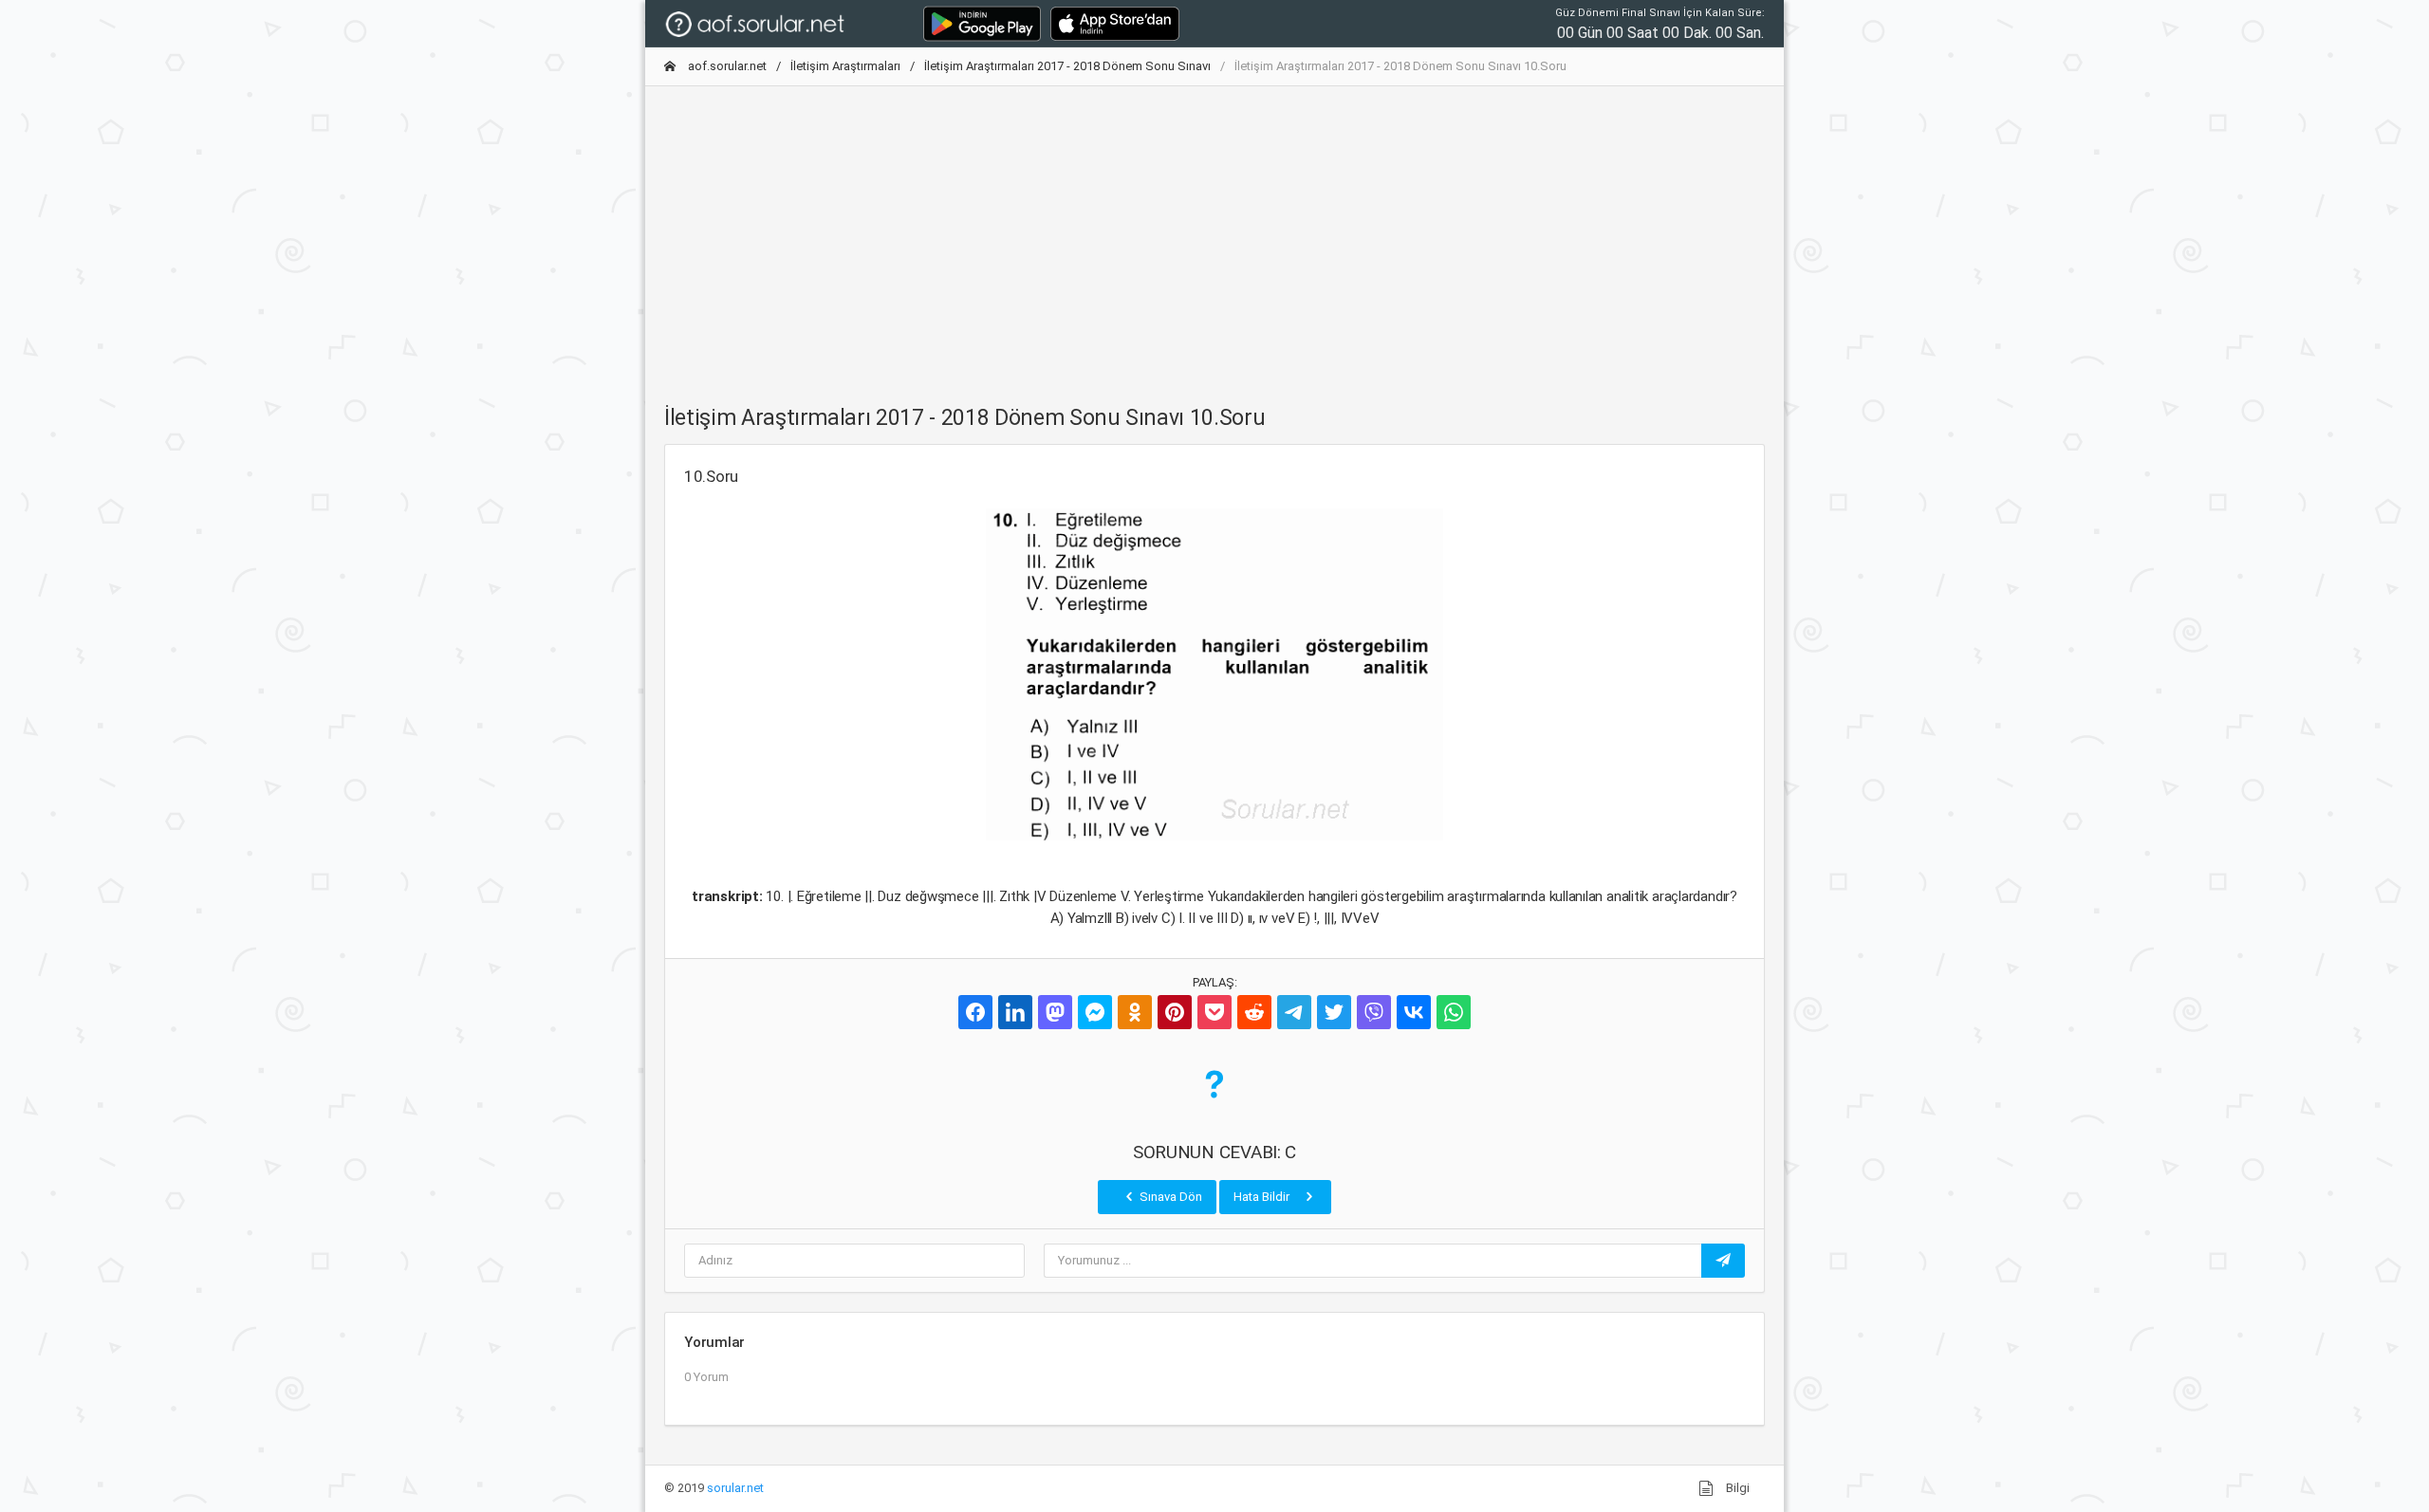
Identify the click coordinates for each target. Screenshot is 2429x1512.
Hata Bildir (1263, 1197)
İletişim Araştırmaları (845, 66)
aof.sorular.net (726, 66)
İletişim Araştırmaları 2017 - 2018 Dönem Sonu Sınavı (1067, 66)
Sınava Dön (1169, 1197)
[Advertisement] (1214, 234)
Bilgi (1736, 1488)
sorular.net (735, 1488)
